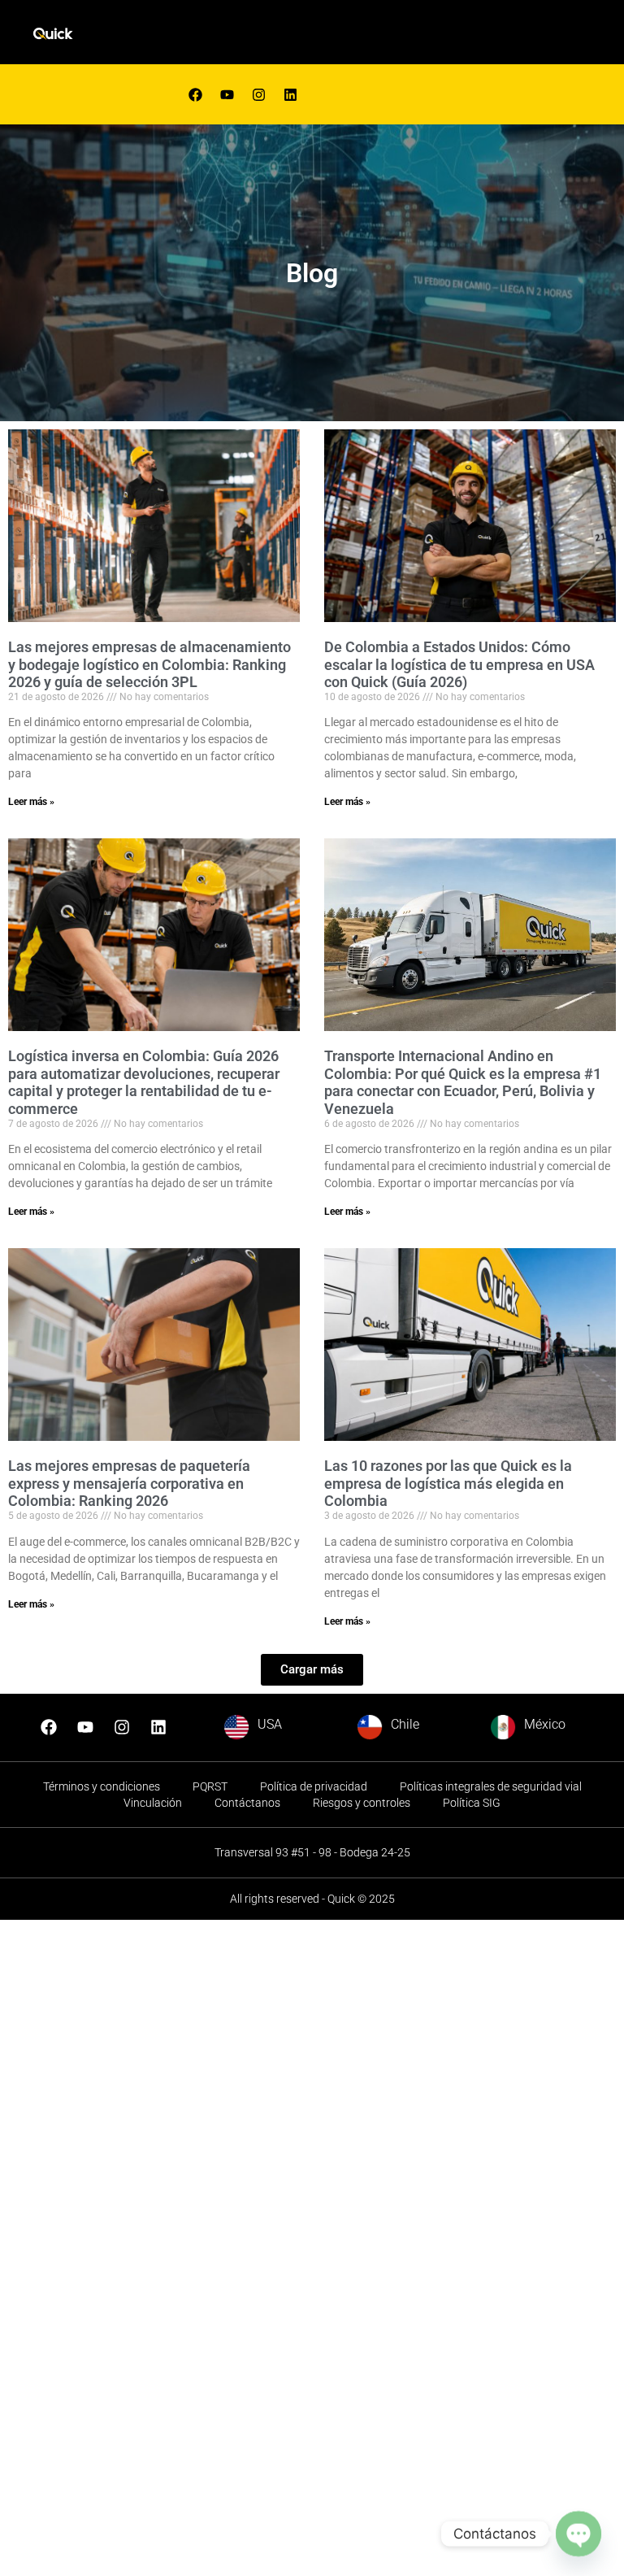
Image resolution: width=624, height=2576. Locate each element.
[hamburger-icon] (401, 36)
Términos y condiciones (102, 1786)
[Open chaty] (578, 2533)
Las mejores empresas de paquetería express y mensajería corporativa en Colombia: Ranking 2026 (129, 1483)
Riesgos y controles (362, 1803)
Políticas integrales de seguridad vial (491, 1786)
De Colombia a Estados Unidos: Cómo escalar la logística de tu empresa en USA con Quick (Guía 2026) (459, 664)
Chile (405, 1724)
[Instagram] (122, 1727)
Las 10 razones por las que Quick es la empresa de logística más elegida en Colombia (448, 1483)
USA (270, 1724)
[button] (312, 1670)
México (545, 1724)
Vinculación (153, 1803)
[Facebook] (195, 94)
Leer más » (31, 802)
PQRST (210, 1786)
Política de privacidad (314, 1786)
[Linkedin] (290, 94)
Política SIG (472, 1803)
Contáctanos (247, 1803)
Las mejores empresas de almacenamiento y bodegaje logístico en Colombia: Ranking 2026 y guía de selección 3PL (149, 664)
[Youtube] (227, 94)
